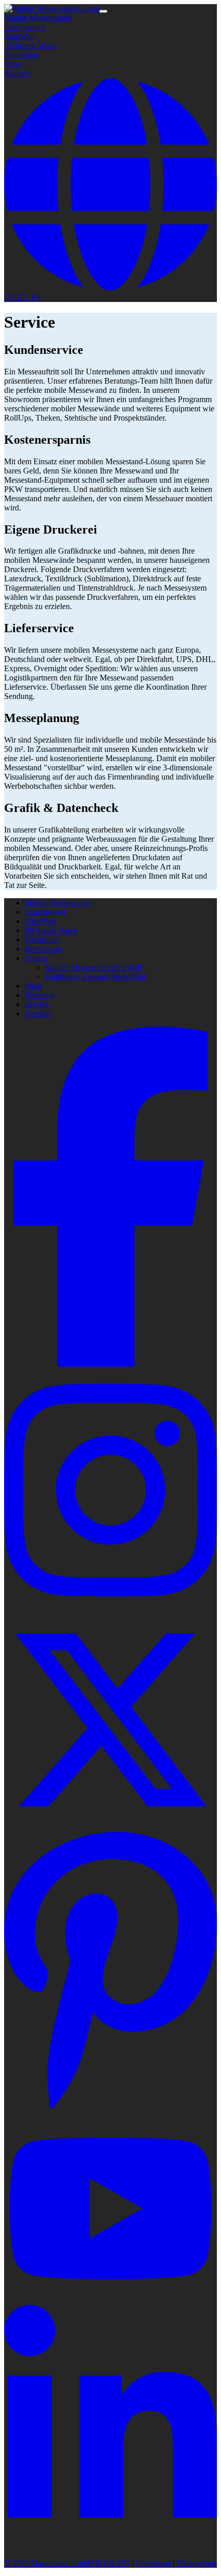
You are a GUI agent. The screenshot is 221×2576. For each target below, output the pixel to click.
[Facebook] (110, 1364)
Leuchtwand (24, 27)
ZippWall (19, 36)
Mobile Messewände (38, 18)
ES (36, 297)
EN (24, 297)
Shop (13, 64)
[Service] (52, 8)
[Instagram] (110, 1609)
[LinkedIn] (110, 2545)
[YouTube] (110, 2300)
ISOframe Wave (30, 45)
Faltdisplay (22, 55)
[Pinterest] (110, 2109)
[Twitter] (110, 1823)
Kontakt (17, 73)
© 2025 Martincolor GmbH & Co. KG (67, 2563)
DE (11, 297)
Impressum (153, 2563)
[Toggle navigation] (103, 11)
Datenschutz (197, 2563)
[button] (110, 288)
